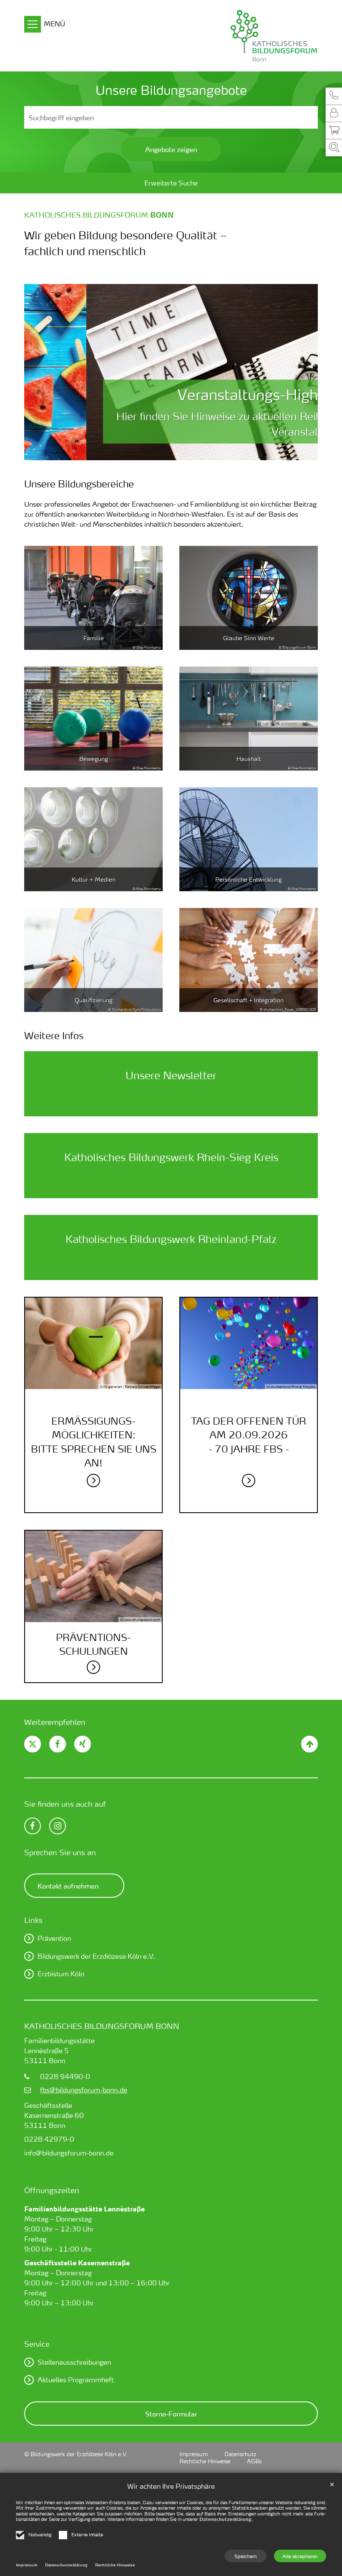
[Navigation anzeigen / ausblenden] (33, 25)
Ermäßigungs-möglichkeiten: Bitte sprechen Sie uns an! (94, 1442)
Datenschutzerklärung (225, 2519)
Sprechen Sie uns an (60, 1852)
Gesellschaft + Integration (249, 1000)
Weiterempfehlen (55, 1722)
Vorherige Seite (41, 372)
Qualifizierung (94, 1000)
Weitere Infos (54, 1035)
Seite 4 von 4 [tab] (193, 452)
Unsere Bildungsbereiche (79, 484)
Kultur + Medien (94, 879)
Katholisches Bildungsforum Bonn (102, 2026)
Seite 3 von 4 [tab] (178, 452)
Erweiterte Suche (171, 183)
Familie (94, 638)
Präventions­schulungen (93, 1644)
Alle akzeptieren (300, 2556)
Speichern (246, 2556)
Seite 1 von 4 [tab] (149, 452)
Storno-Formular (171, 2414)
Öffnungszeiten (52, 2190)
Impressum (27, 2565)
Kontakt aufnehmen (68, 1886)
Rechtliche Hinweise (115, 2565)
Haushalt (249, 759)
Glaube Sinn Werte (249, 638)
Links (33, 1920)
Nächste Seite (301, 372)
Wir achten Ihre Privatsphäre (171, 2486)
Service (37, 2344)
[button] (334, 96)
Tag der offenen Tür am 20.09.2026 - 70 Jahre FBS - (249, 1435)
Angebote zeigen (171, 149)
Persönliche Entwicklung (249, 879)
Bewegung (94, 759)
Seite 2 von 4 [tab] (164, 452)
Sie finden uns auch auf (65, 1804)
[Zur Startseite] (234, 36)
